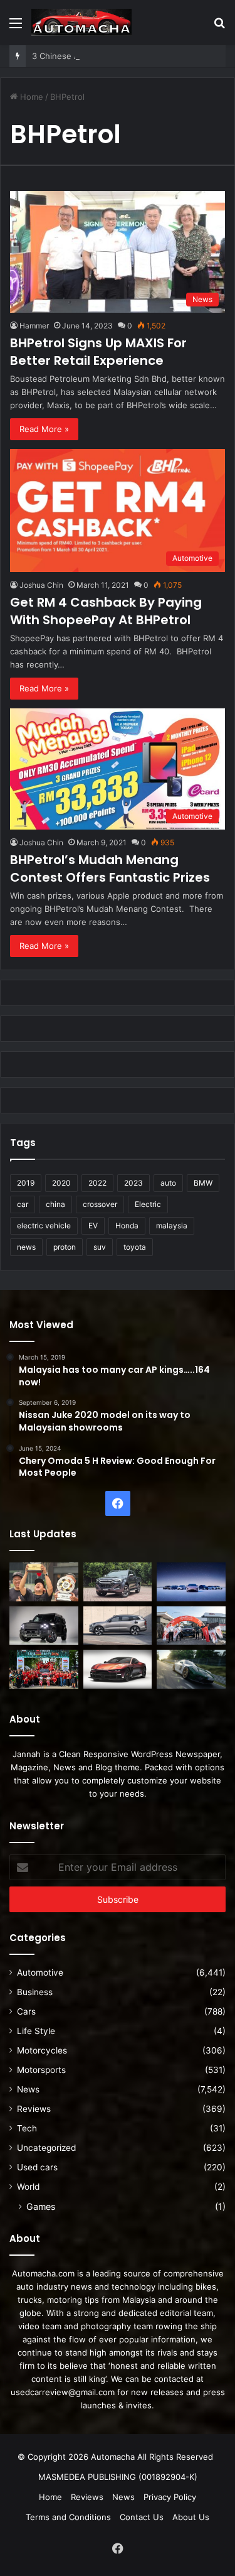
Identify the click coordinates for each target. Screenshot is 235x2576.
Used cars (37, 2167)
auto (168, 1183)
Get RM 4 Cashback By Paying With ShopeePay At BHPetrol (106, 611)
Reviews (34, 2109)
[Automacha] (81, 22)
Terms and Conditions (68, 2517)
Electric (148, 1204)
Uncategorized (46, 2148)
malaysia (172, 1226)
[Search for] (219, 27)
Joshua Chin (41, 585)
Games (41, 2206)
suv (100, 1247)
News (28, 2089)
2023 (133, 1183)
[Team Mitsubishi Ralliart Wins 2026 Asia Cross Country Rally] (44, 1669)
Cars (26, 2011)
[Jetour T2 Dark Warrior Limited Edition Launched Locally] (44, 1626)
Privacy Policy (170, 2497)
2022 (97, 1183)
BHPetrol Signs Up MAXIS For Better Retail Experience (98, 352)
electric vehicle (44, 1226)
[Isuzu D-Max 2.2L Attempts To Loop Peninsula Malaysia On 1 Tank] (191, 1626)
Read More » (44, 429)
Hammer (34, 326)
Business (35, 1992)
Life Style (36, 2031)
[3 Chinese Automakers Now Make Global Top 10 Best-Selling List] (191, 1582)
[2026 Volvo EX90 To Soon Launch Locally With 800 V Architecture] (118, 1626)
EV (93, 1226)
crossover (100, 1204)
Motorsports (41, 2070)
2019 (26, 1183)
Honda (127, 1226)
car (23, 1204)
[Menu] (16, 27)
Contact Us (142, 2517)
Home (30, 97)
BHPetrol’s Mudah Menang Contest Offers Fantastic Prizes (110, 869)
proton (65, 1247)
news (26, 1247)
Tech (27, 2128)
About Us (191, 2517)
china (55, 1204)
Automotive (40, 1973)
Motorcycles (42, 2050)
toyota (135, 1247)
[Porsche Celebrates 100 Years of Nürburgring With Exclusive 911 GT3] (191, 1669)
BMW (203, 1183)
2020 (61, 1183)
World (28, 2187)
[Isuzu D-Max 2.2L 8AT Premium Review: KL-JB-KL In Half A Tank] (118, 1582)
